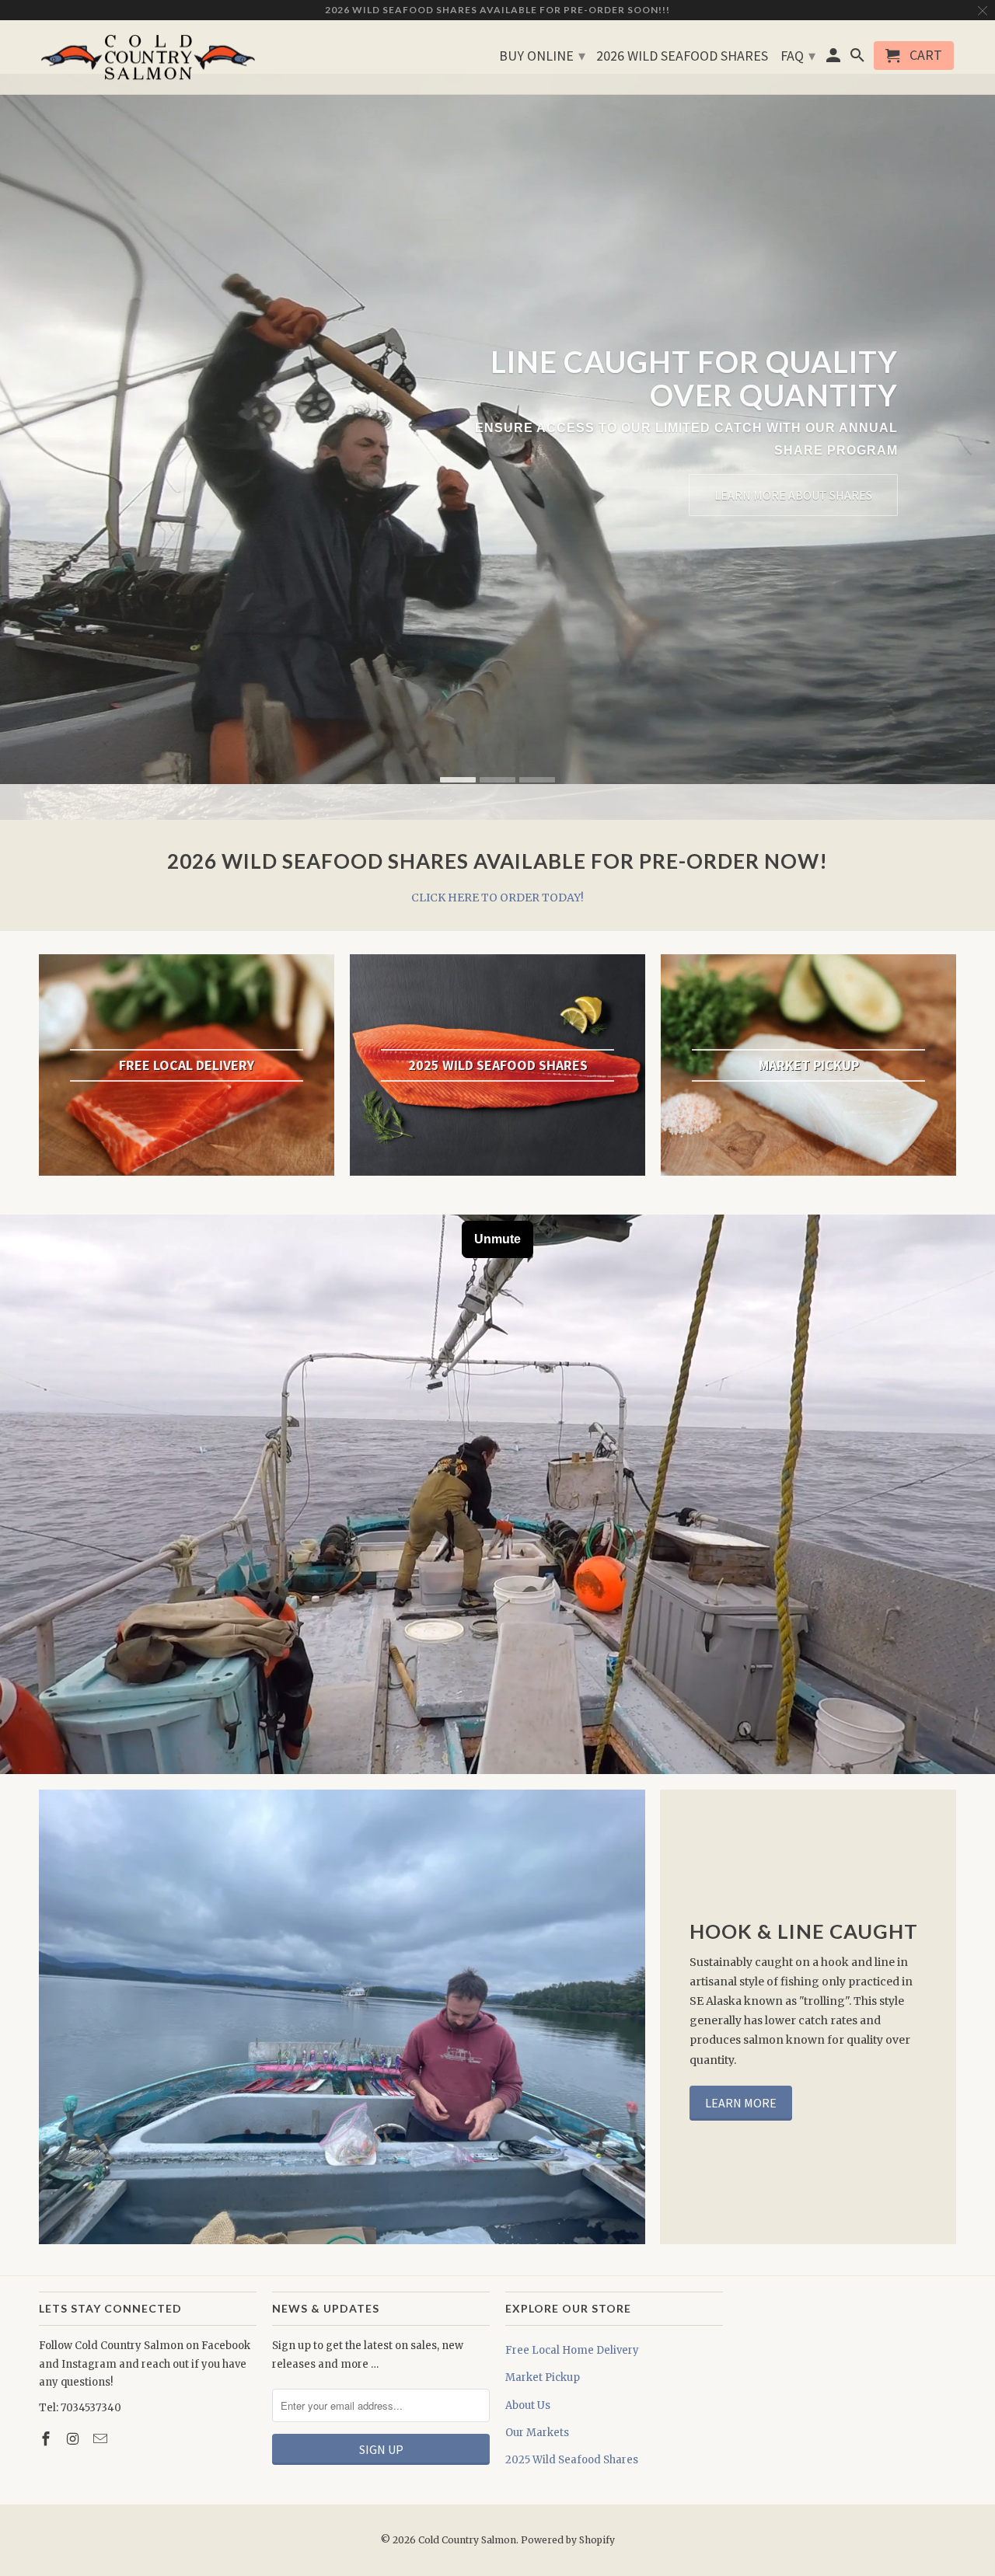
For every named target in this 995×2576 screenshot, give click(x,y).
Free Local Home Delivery (572, 2350)
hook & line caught (804, 1931)
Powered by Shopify (568, 2540)
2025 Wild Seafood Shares (572, 2460)
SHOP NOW (842, 500)
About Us (528, 2405)
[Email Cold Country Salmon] (102, 2439)
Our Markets (537, 2433)
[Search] (858, 59)
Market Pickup (543, 2377)
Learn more (741, 2103)
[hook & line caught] (342, 2017)
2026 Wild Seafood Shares (682, 56)
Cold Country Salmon (467, 2540)
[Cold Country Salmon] (148, 58)
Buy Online (542, 56)
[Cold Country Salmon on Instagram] (75, 2439)
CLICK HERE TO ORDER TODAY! (497, 898)
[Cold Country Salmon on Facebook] (47, 2439)
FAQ (798, 56)
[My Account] (835, 59)
